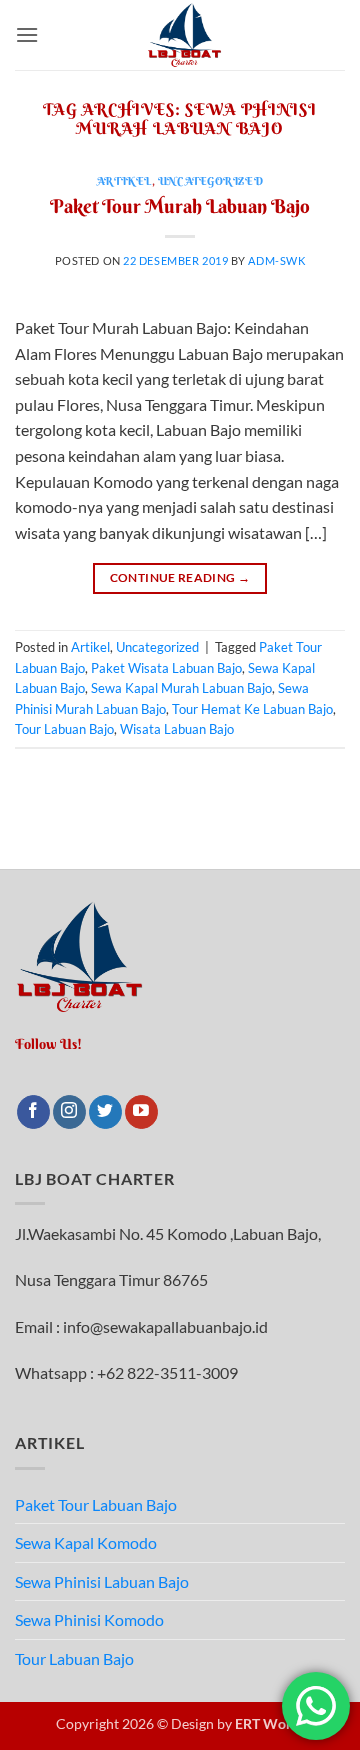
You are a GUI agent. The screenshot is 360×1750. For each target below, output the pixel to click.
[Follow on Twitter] (105, 1112)
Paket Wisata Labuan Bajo (166, 668)
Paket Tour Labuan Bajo (96, 1504)
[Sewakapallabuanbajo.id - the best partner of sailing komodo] (184, 35)
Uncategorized (210, 181)
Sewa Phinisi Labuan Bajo (102, 1581)
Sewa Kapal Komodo (86, 1542)
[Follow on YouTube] (141, 1112)
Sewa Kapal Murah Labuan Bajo (181, 688)
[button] (27, 34)
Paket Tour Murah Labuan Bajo (180, 206)
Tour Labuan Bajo (64, 729)
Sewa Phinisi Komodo (89, 1619)
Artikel (124, 181)
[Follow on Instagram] (69, 1112)
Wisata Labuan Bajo (177, 729)
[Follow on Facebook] (33, 1112)
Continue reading (180, 577)
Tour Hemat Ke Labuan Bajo (252, 709)
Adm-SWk (276, 260)
